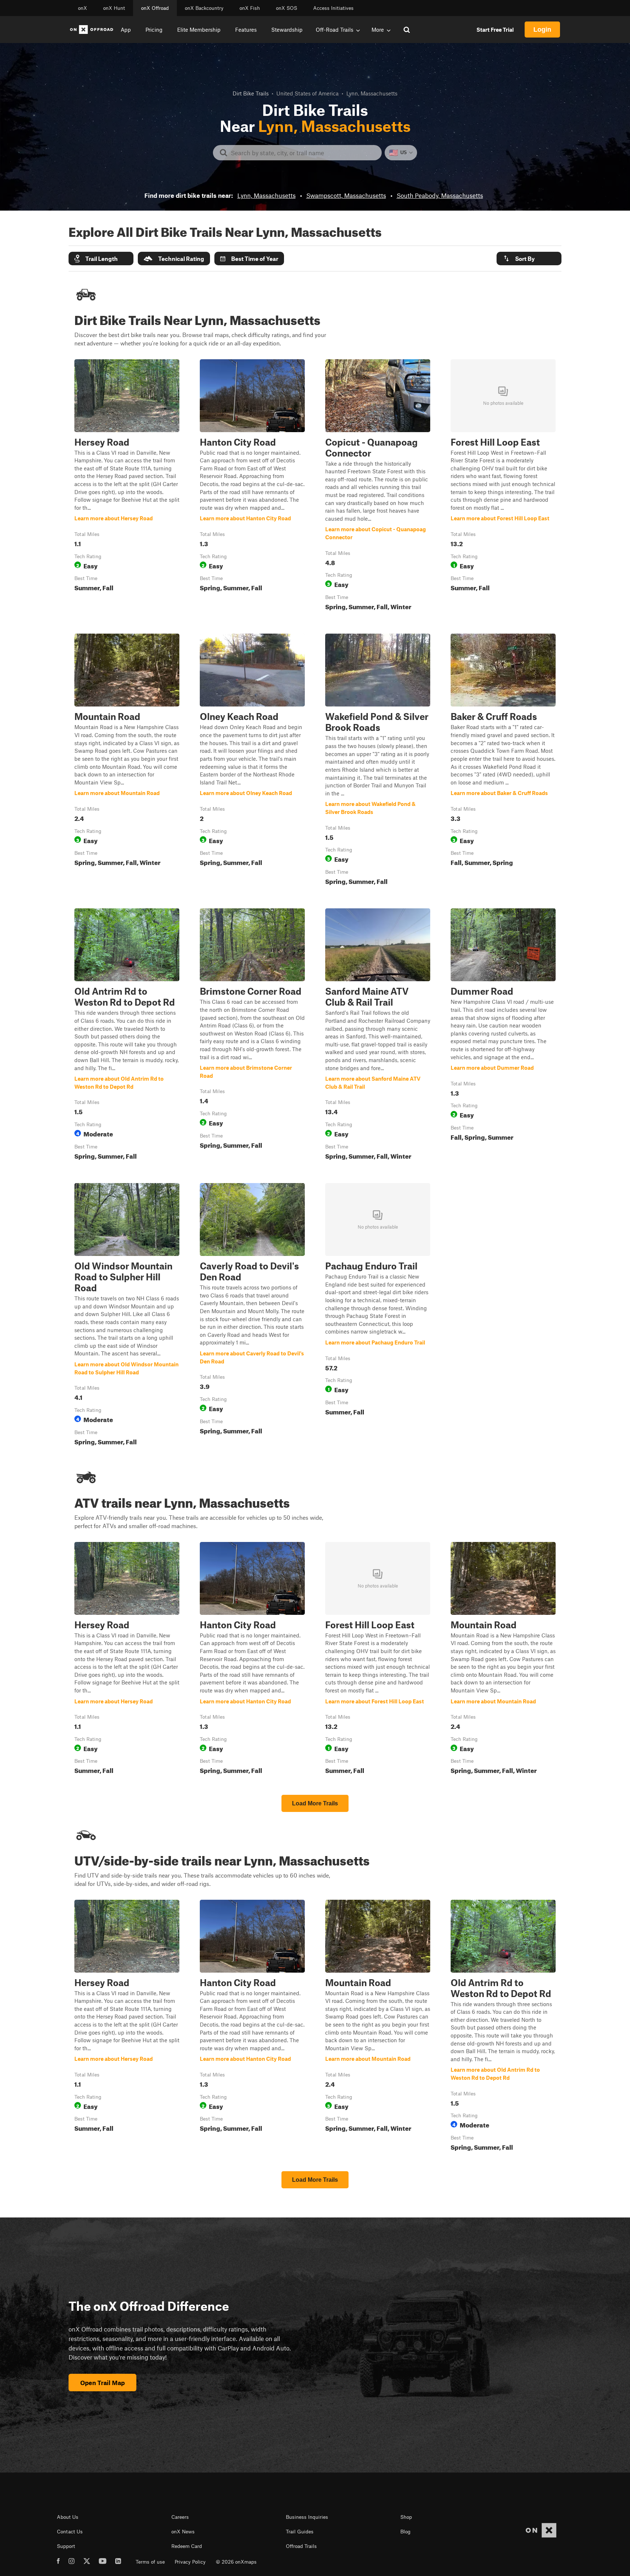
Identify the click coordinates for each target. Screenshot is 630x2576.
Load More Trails (315, 1803)
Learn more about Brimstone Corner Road (252, 1036)
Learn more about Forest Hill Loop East (503, 486)
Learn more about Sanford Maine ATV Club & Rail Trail (378, 1036)
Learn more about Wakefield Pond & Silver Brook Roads (378, 761)
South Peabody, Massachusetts (440, 195)
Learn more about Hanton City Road (252, 486)
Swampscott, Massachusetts (346, 195)
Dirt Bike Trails (251, 93)
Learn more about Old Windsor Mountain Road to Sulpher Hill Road (127, 1316)
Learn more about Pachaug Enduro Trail (378, 1316)
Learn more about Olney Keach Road (252, 761)
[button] (101, 259)
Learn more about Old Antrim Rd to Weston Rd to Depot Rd (127, 1036)
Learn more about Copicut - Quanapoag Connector (378, 486)
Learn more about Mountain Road (127, 761)
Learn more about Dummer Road (503, 1036)
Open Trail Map (102, 2383)
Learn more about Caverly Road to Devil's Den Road (252, 1316)
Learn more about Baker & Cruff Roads (503, 761)
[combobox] (303, 153)
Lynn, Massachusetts (267, 195)
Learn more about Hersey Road (127, 486)
